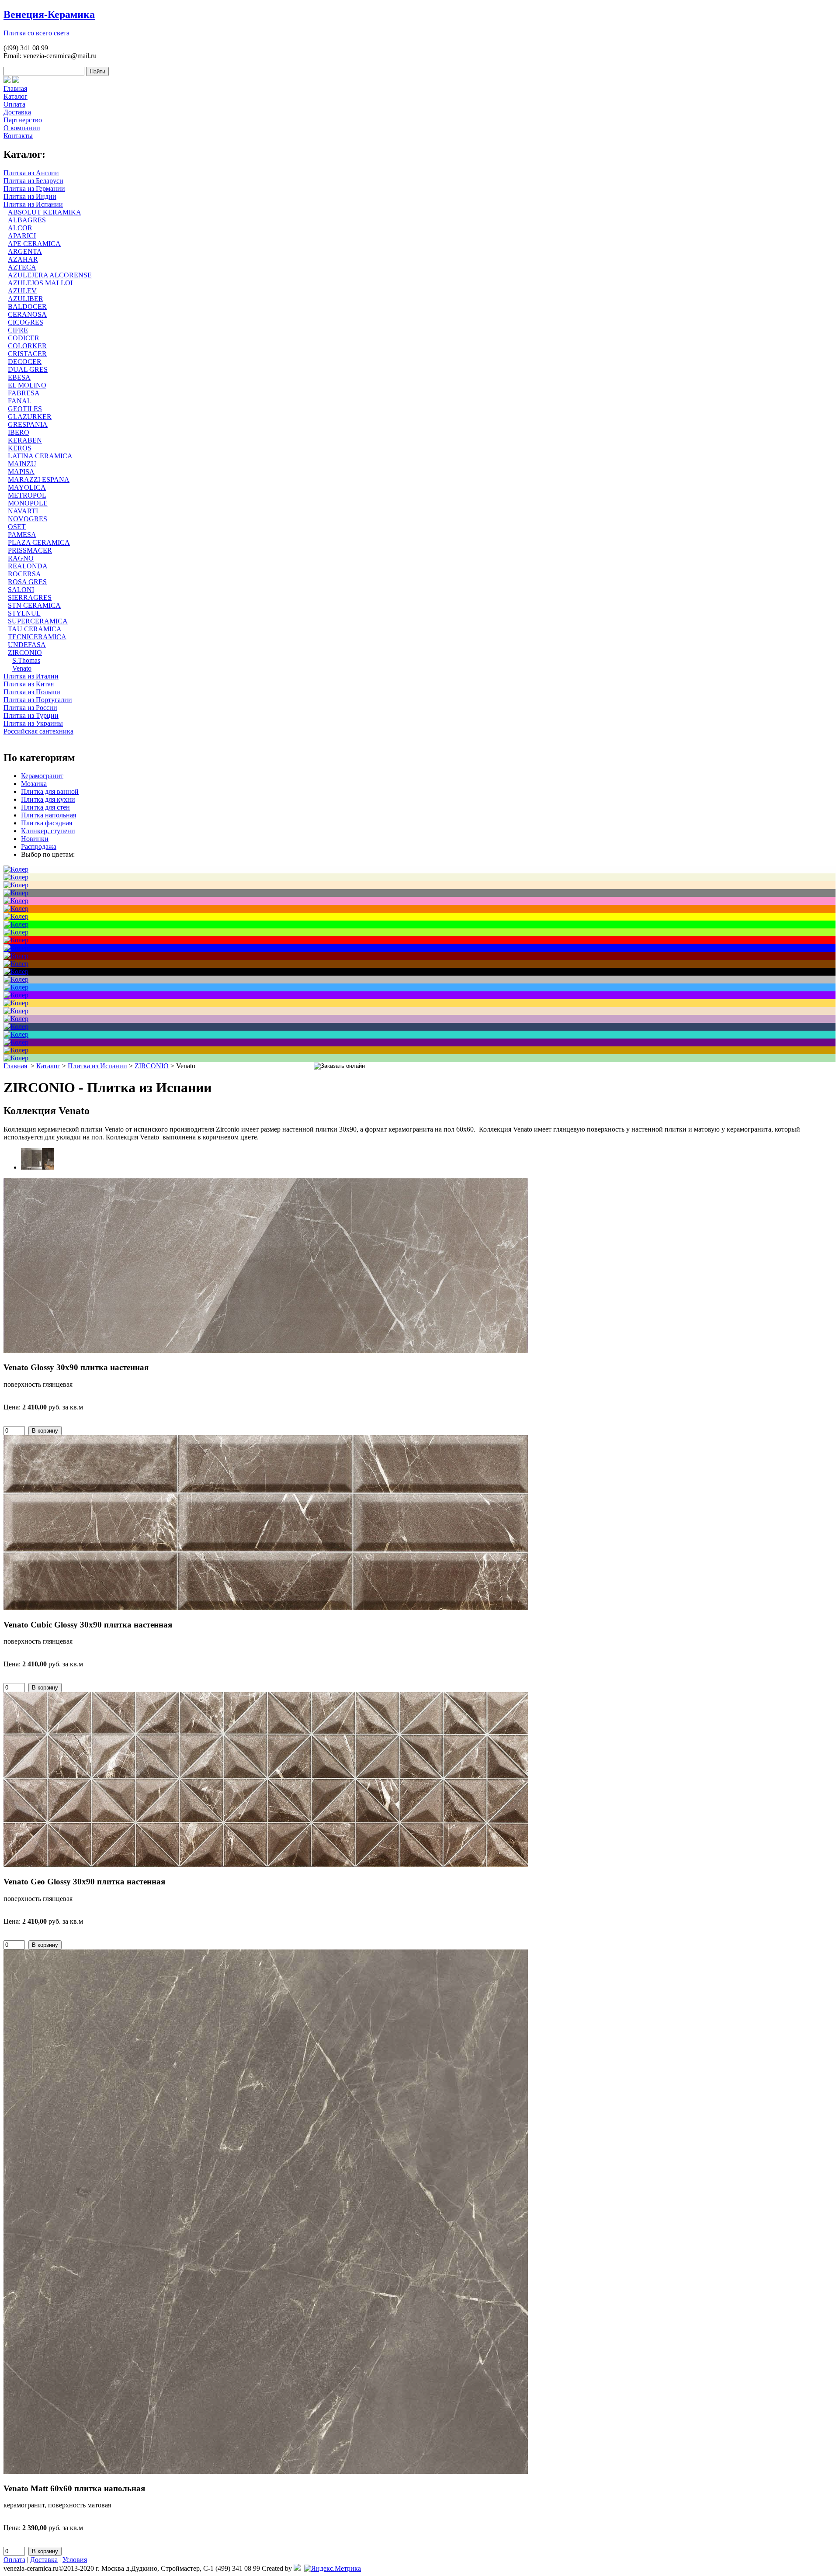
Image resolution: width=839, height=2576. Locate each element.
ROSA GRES (27, 582)
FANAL (20, 401)
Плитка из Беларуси (33, 181)
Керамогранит (42, 776)
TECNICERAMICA (37, 637)
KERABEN (25, 440)
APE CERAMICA (34, 244)
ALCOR (20, 228)
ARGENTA (25, 251)
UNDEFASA (27, 645)
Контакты (18, 136)
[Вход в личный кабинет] (16, 81)
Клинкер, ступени (48, 831)
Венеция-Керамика (49, 14)
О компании (22, 128)
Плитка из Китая (29, 684)
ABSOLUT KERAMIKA (45, 212)
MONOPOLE (28, 503)
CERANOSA (27, 314)
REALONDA (28, 566)
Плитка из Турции (31, 715)
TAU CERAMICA (35, 629)
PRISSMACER (30, 550)
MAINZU (22, 464)
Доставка (17, 112)
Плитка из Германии (34, 189)
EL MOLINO (27, 385)
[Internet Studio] (297, 2568)
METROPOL (27, 495)
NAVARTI (23, 511)
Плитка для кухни (48, 799)
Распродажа (39, 847)
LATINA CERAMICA (40, 456)
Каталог (16, 96)
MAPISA (21, 472)
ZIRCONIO (25, 653)
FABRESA (24, 393)
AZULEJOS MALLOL (41, 283)
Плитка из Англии (31, 173)
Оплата (14, 104)
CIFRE (18, 330)
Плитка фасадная (47, 823)
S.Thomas (26, 660)
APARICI (22, 236)
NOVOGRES (28, 519)
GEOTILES (25, 409)
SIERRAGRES (30, 597)
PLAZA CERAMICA (39, 542)
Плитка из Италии (31, 676)
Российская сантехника (38, 731)
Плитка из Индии (30, 196)
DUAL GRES (28, 369)
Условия (75, 2560)
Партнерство (23, 120)
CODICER (24, 338)
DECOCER (25, 362)
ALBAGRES (27, 220)
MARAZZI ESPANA (39, 480)
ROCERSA (24, 574)
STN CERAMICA (34, 605)
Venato (22, 668)
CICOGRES (26, 322)
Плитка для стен (45, 807)
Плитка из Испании (33, 204)
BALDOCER (27, 306)
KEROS (20, 448)
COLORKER (27, 346)
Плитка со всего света (36, 33)
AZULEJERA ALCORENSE (50, 275)
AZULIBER (26, 299)
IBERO (19, 432)
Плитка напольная (49, 815)
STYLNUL (24, 613)
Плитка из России (30, 708)
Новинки (35, 839)
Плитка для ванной (50, 791)
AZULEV (22, 291)
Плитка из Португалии (38, 700)
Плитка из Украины (33, 723)
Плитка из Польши (32, 692)
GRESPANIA (28, 424)
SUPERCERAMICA (38, 621)
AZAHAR (23, 259)
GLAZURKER (30, 417)
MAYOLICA (27, 487)
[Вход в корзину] (7, 81)
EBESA (19, 377)
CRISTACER (27, 354)
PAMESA (22, 535)
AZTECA (22, 267)
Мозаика (34, 784)
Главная (15, 88)
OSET (17, 527)
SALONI (21, 590)
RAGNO (21, 558)
